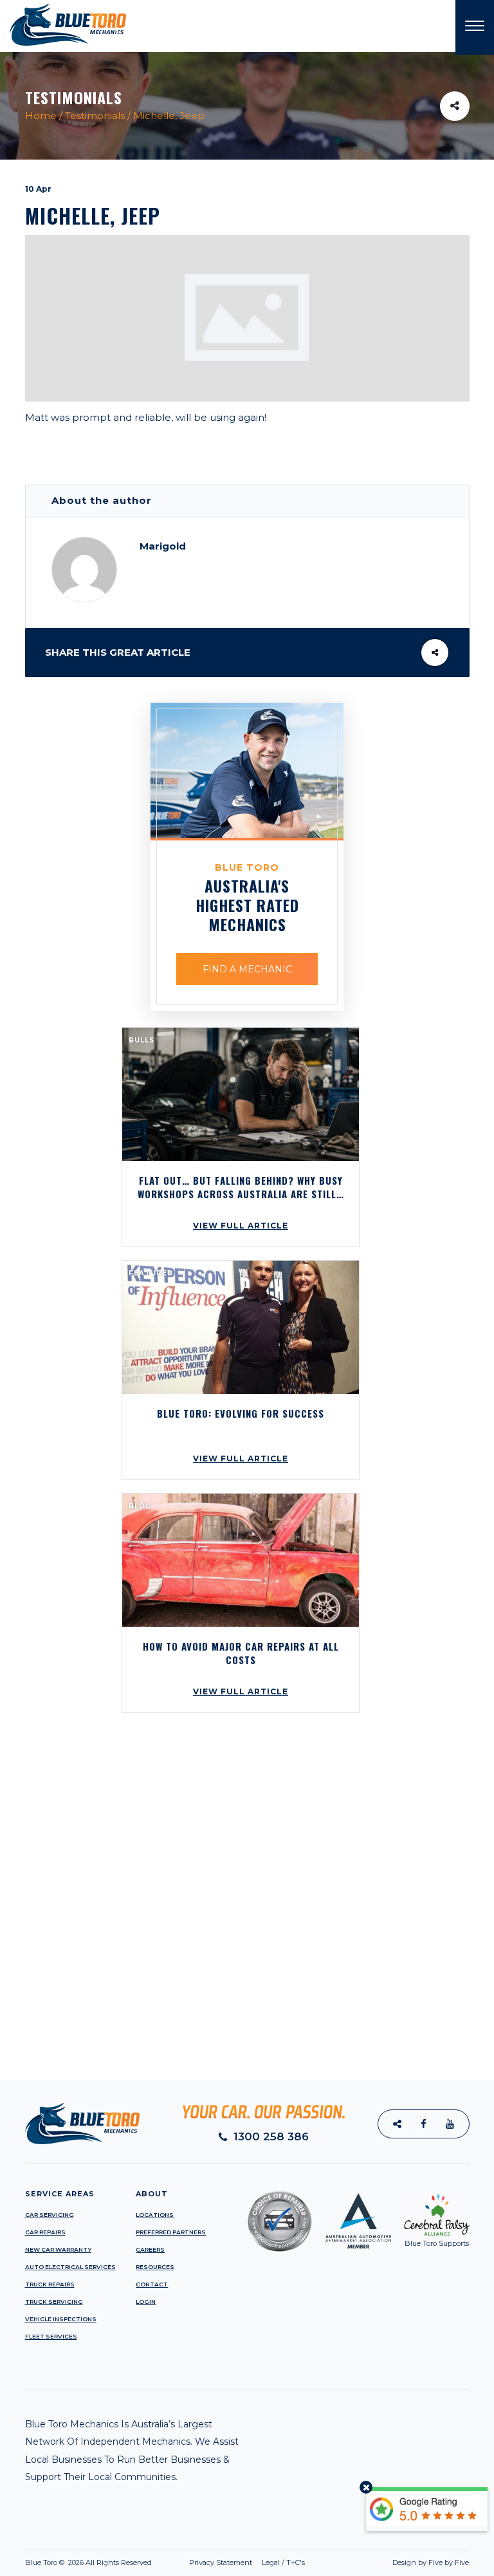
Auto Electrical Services (70, 2267)
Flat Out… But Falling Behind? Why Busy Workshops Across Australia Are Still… (241, 1187)
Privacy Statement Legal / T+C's (247, 2562)
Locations (155, 2215)
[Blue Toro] (68, 24)
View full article (241, 1226)
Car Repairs (45, 2232)
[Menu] (475, 27)
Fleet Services (51, 2336)
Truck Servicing (54, 2302)
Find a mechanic (247, 969)
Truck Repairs (50, 2284)
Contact (152, 2284)
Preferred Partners (171, 2232)
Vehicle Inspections (61, 2319)
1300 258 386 (270, 2137)
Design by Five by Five (431, 2562)
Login (146, 2302)
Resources (155, 2267)
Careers (150, 2249)
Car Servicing (50, 2215)
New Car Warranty (58, 2249)
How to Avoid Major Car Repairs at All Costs (241, 1653)
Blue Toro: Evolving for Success (241, 1413)
